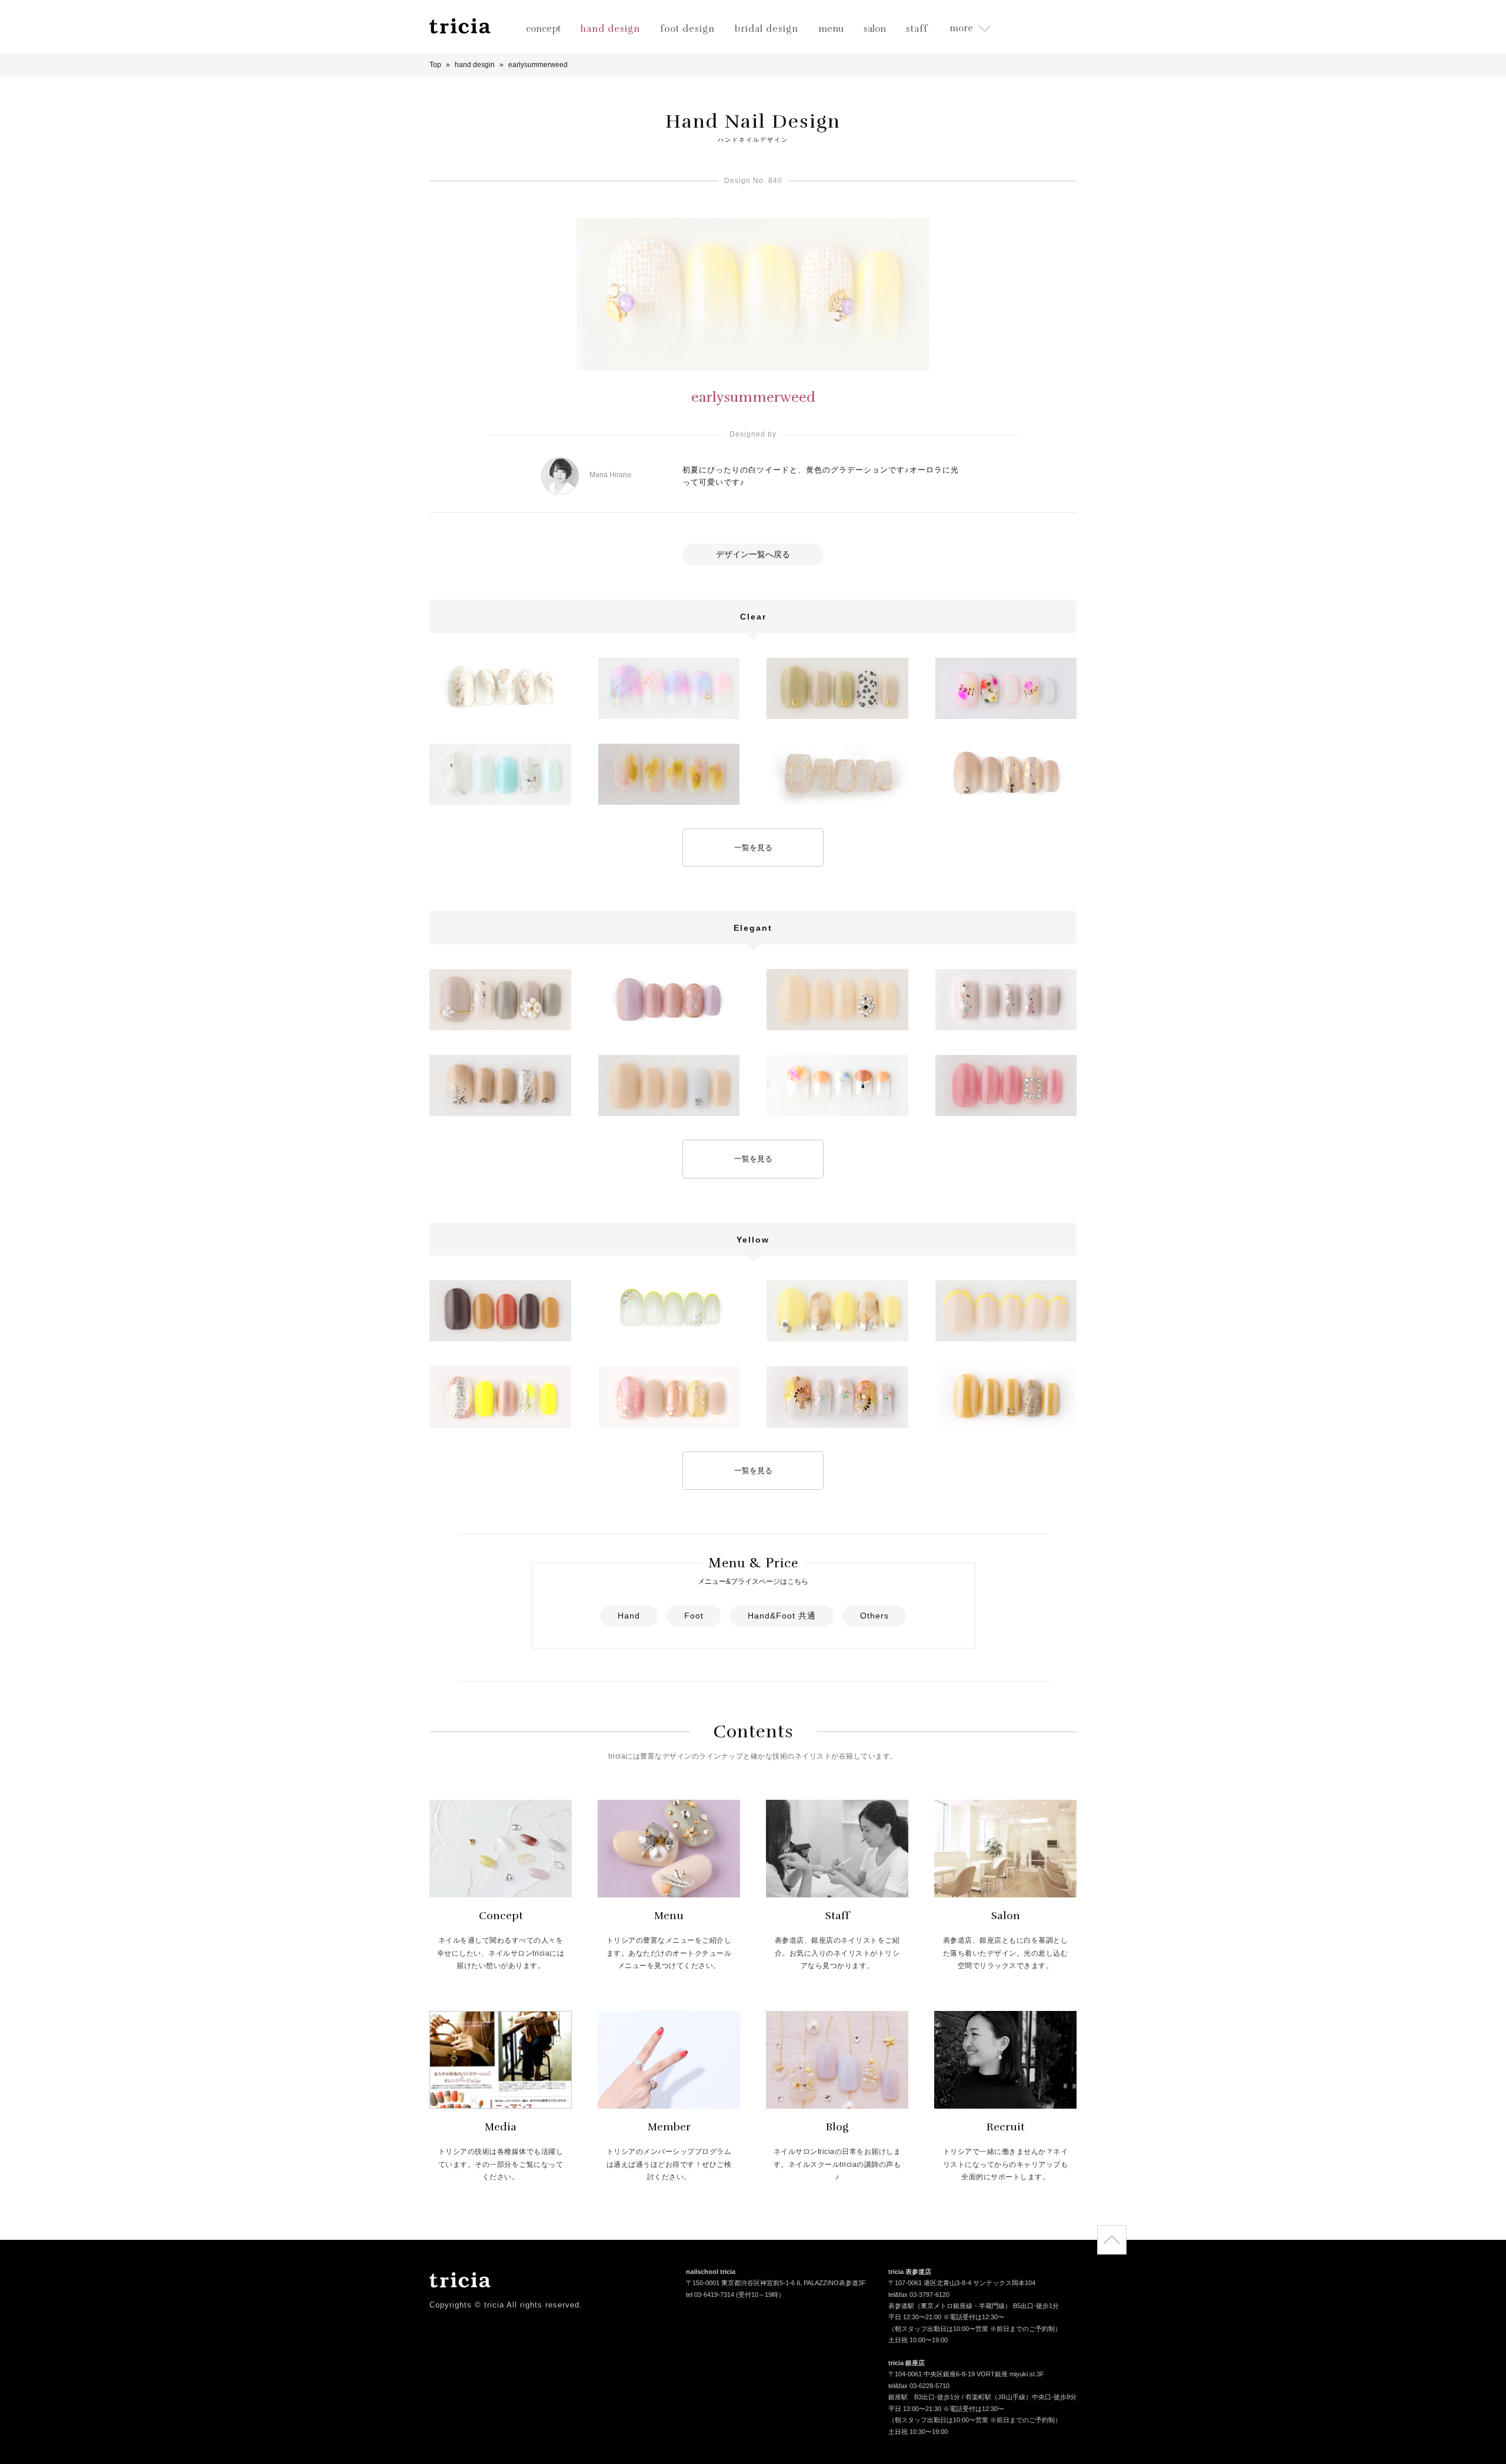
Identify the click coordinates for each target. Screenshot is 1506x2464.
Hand (629, 1616)
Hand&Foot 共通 (782, 1616)
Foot (694, 1616)
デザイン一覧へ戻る (753, 554)
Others (874, 1616)
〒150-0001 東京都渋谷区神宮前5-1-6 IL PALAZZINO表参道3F (776, 2283)
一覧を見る (753, 848)
